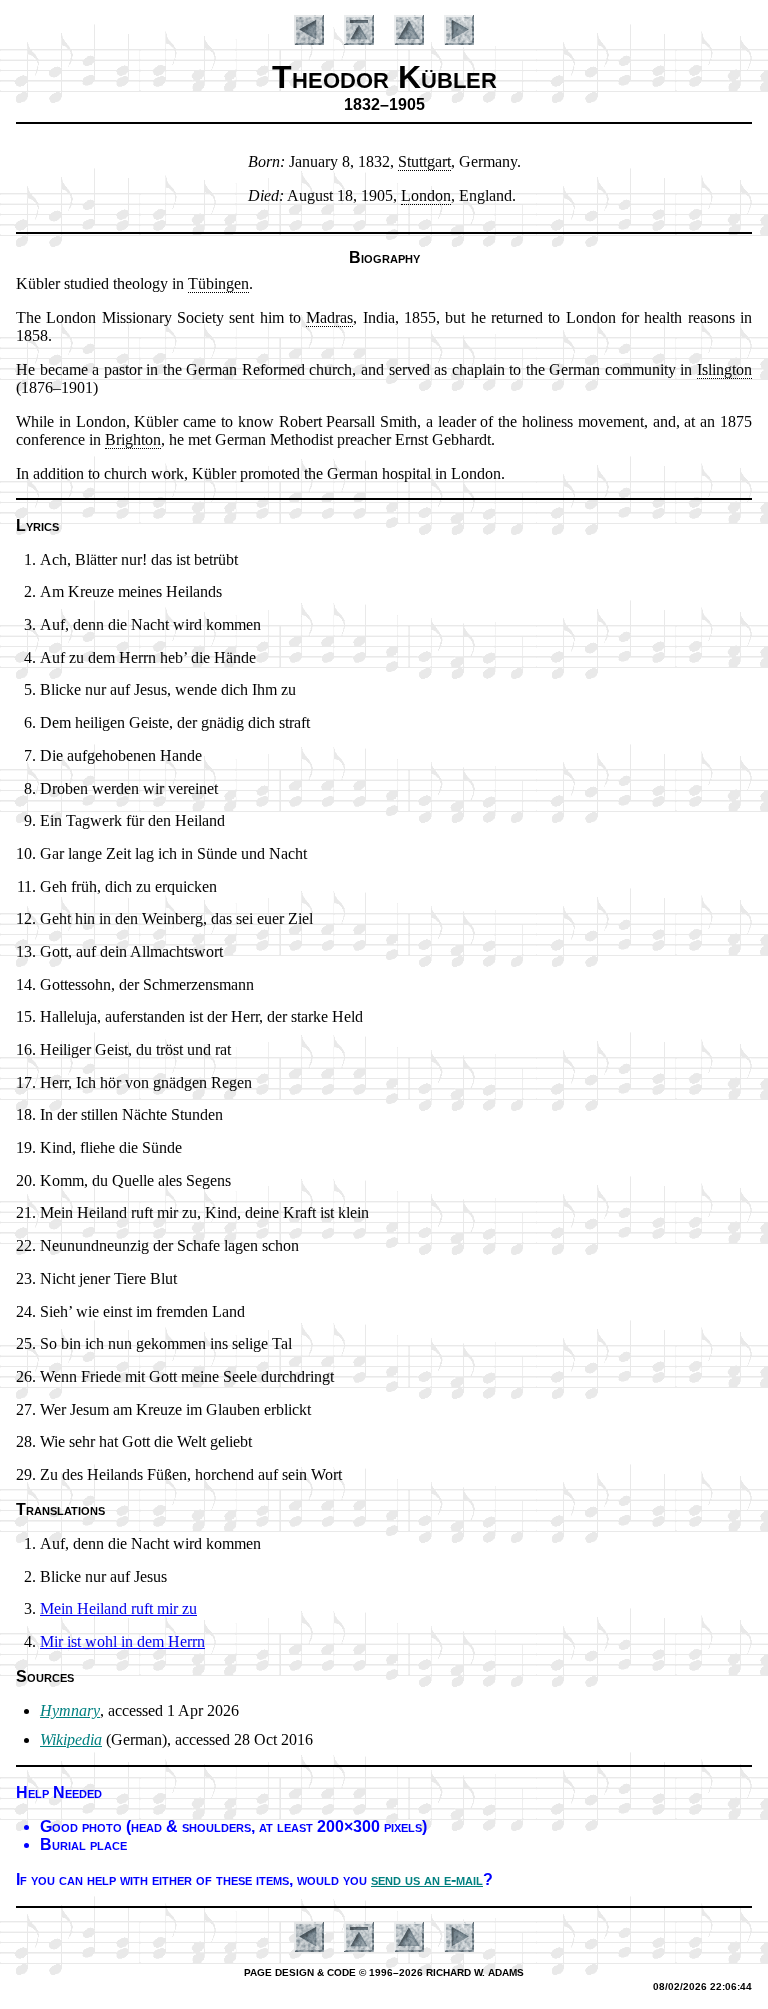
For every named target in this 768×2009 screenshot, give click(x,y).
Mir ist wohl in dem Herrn (122, 1641)
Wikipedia (71, 1739)
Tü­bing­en (218, 283)
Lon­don (426, 195)
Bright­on (133, 439)
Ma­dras (329, 317)
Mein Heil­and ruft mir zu (118, 1608)
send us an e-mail (427, 1879)
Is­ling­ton (724, 369)
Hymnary (70, 1710)
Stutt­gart (424, 161)
